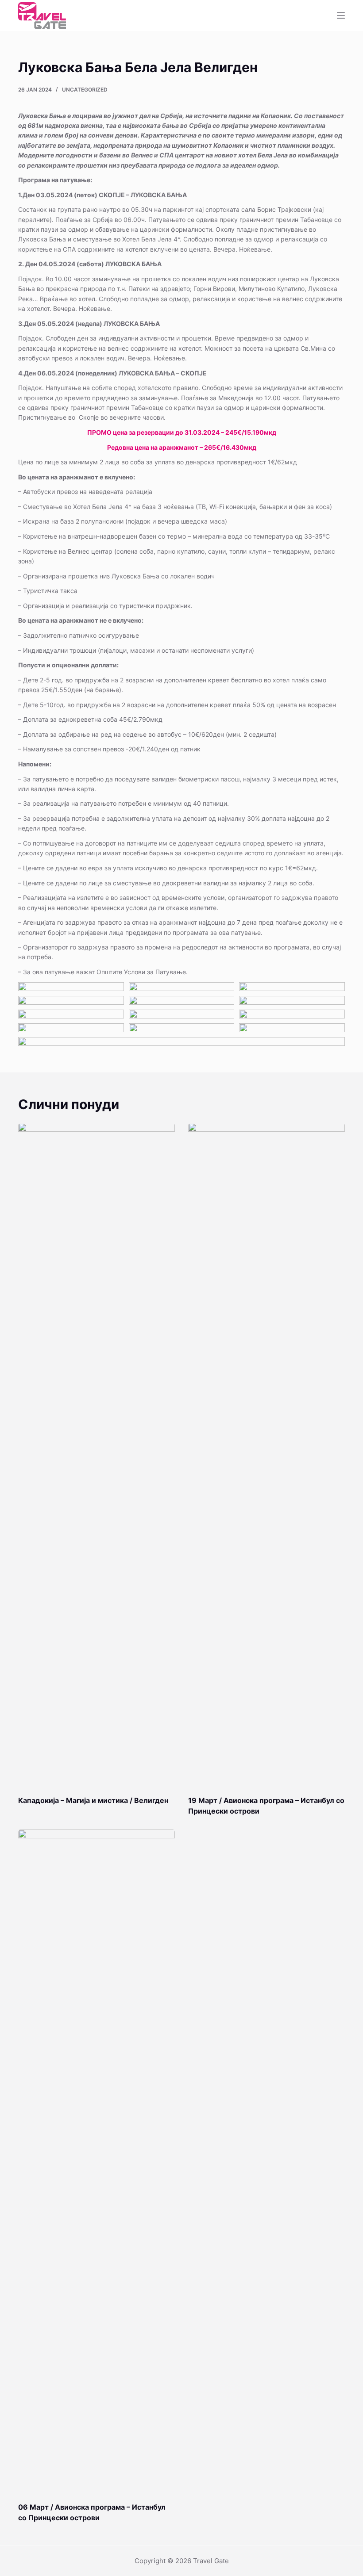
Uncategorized (85, 90)
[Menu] (341, 15)
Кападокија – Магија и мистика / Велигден (93, 1800)
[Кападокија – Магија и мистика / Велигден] (97, 1455)
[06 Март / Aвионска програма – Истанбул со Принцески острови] (97, 2161)
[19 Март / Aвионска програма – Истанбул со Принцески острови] (266, 1455)
